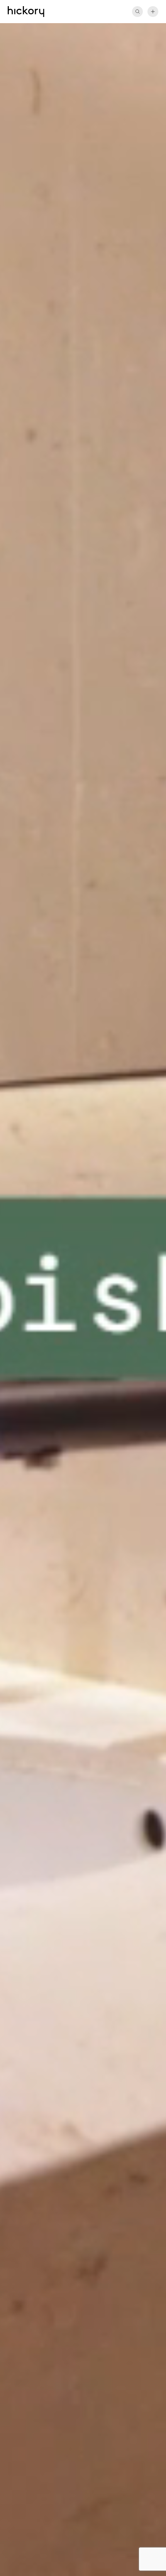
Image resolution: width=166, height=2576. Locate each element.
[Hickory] (26, 12)
